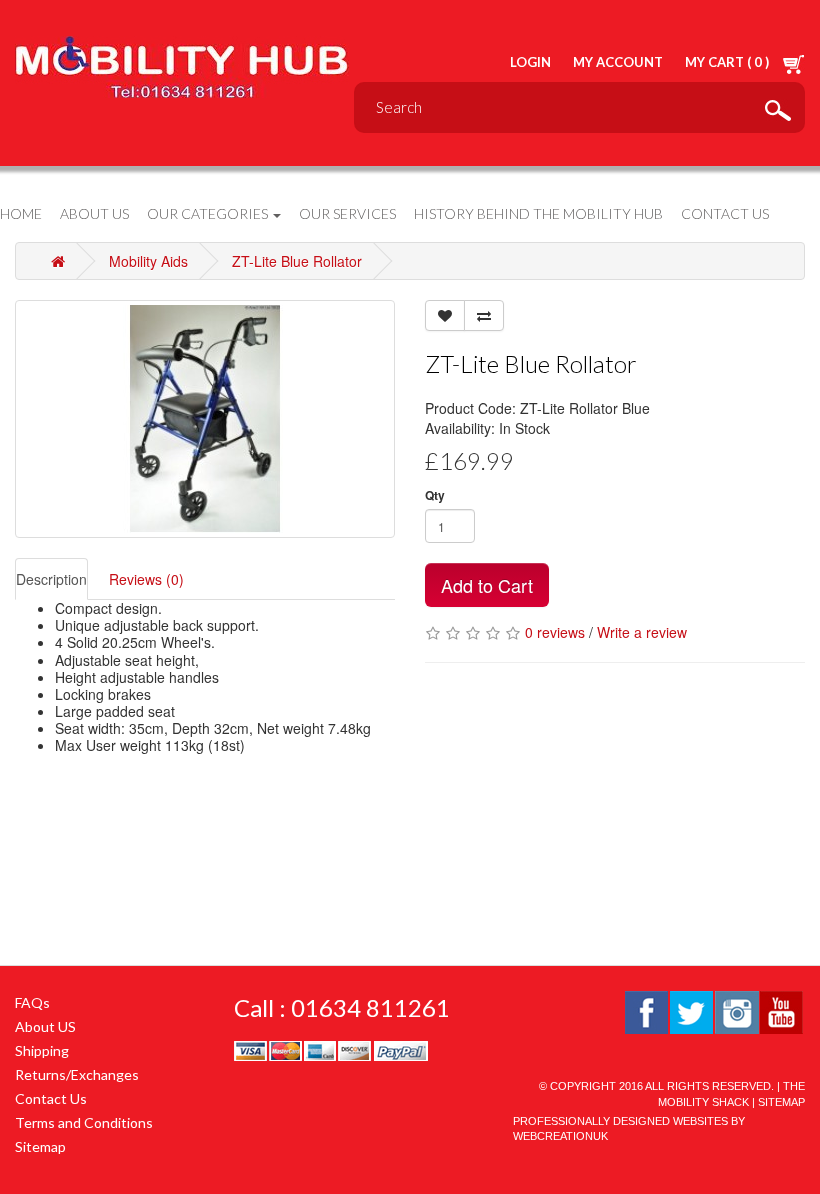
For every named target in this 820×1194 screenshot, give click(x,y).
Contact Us (725, 213)
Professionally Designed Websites (620, 1121)
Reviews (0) (146, 579)
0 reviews (555, 632)
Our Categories (209, 213)
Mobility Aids (148, 261)
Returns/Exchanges (77, 1074)
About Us (94, 213)
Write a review (642, 632)
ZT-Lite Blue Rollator (297, 261)
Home (21, 213)
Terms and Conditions (84, 1122)
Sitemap (40, 1146)
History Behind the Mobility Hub (538, 213)
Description (51, 579)
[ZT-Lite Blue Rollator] (205, 419)
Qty (435, 495)
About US (45, 1026)
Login (530, 62)
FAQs (32, 1002)
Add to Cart (487, 585)
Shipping (42, 1050)
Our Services (347, 213)
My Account (618, 62)
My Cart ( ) (728, 62)
